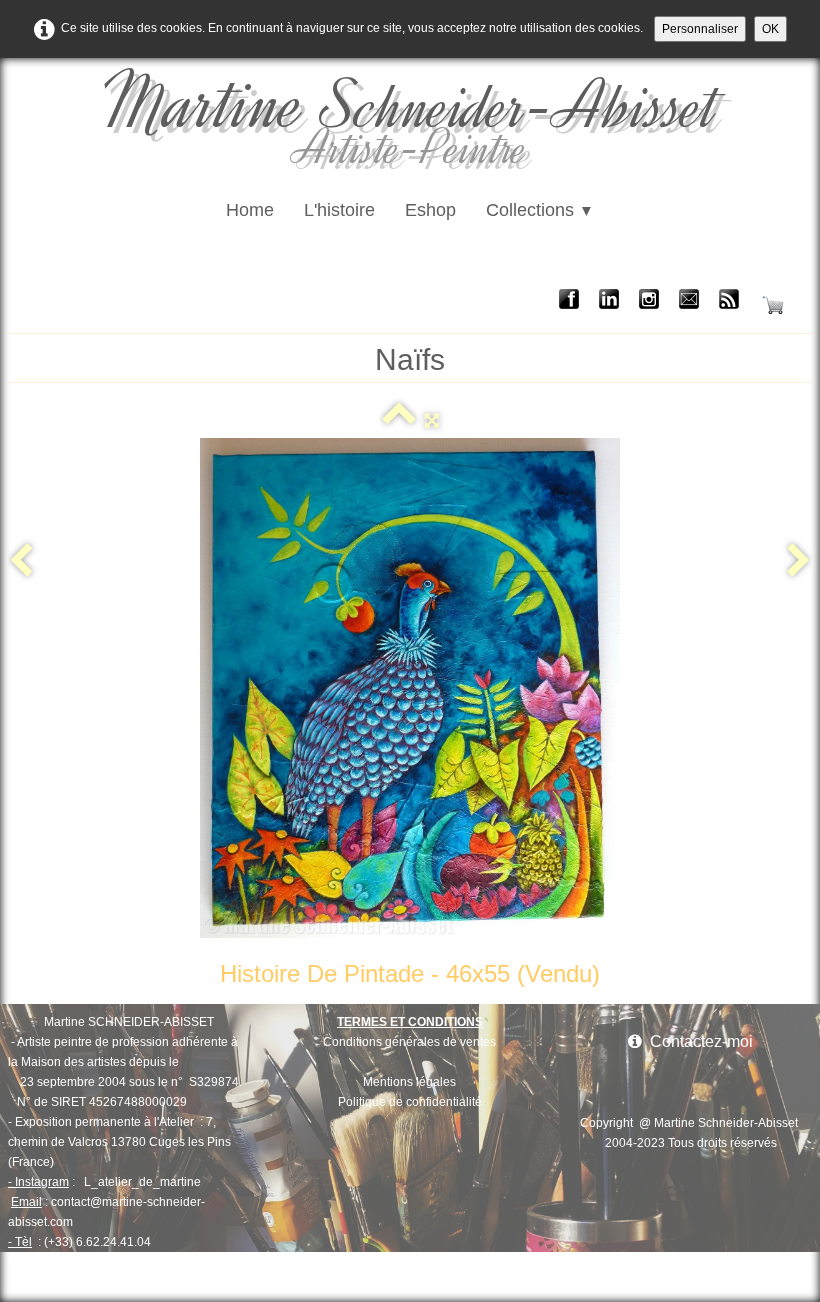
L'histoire (339, 210)
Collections (540, 210)
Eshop (430, 210)
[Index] (399, 420)
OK (770, 29)
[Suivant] (799, 561)
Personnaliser (700, 29)
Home (250, 210)
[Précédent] (21, 561)
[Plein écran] (432, 420)
